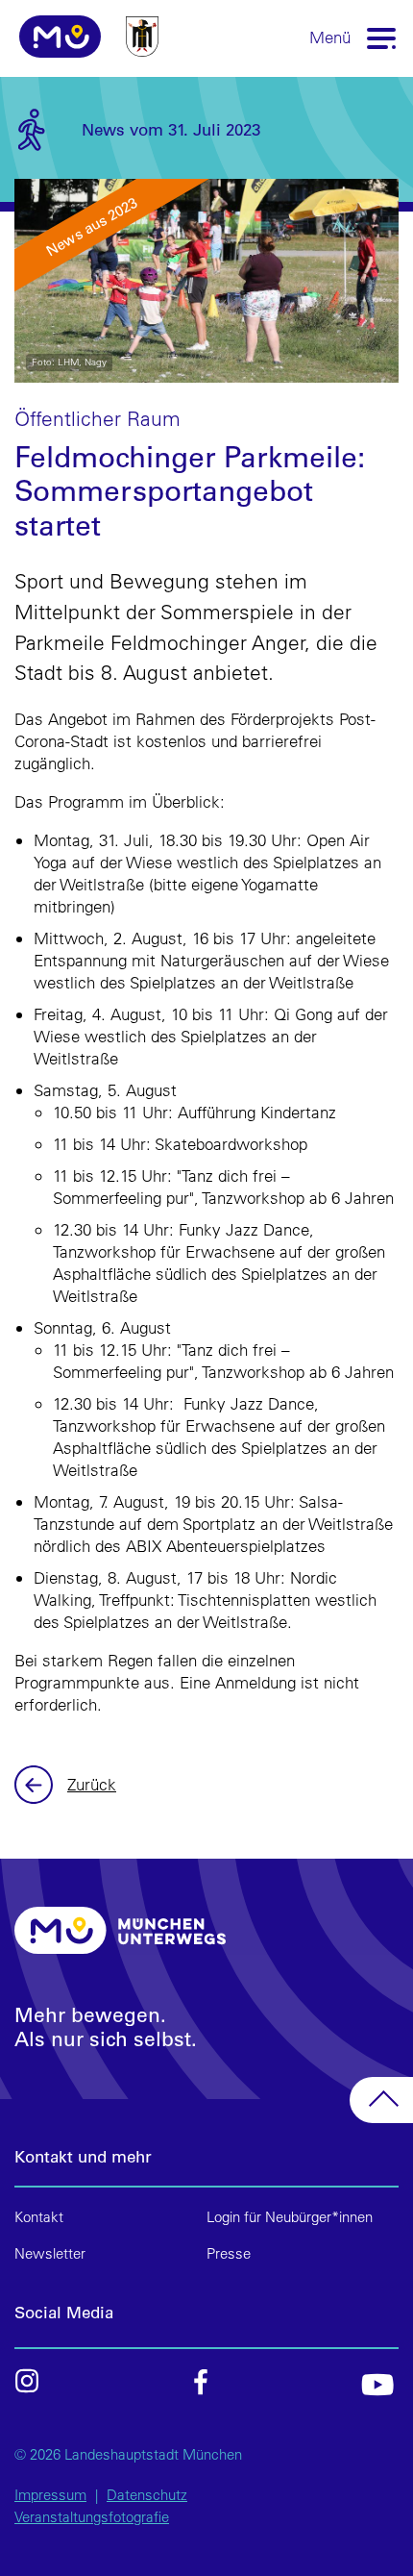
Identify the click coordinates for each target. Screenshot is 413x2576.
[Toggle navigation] (382, 37)
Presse (229, 2253)
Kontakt (39, 2217)
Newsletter (50, 2253)
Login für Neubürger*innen (290, 2217)
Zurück (36, 1785)
